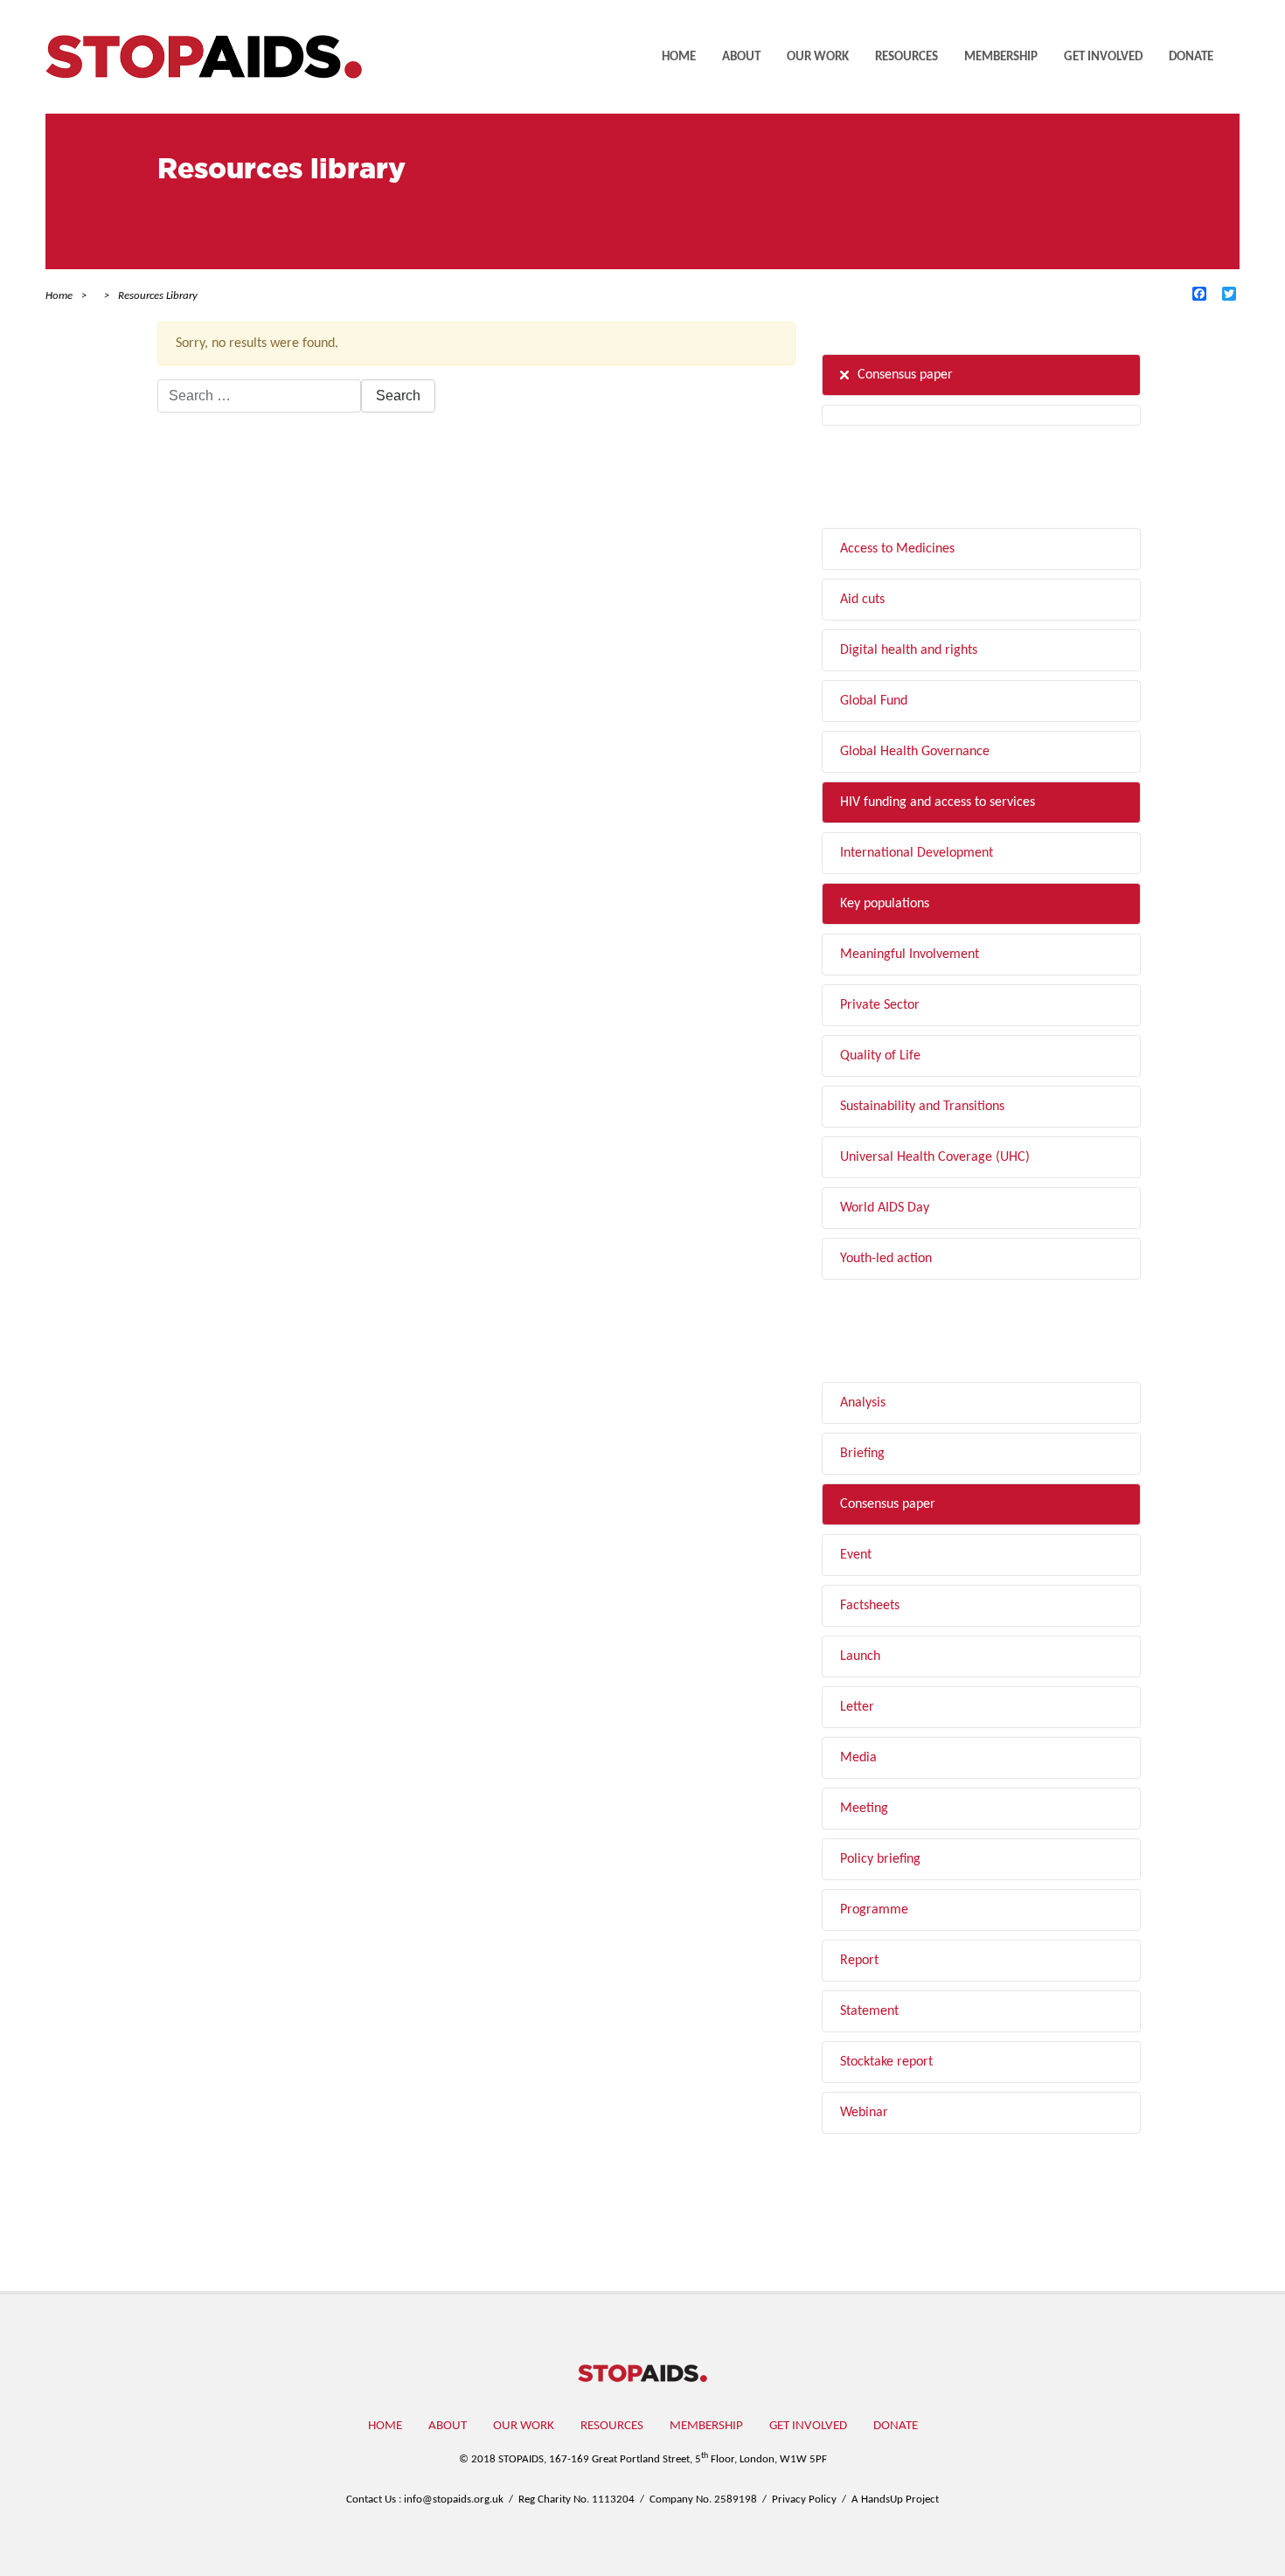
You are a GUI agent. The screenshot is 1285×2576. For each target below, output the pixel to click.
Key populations (885, 904)
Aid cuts (862, 600)
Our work (818, 57)
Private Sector (880, 1005)
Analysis (863, 1403)
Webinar (864, 2113)
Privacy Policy (804, 2500)
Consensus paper (905, 375)
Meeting (864, 1809)
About (741, 57)
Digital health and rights (909, 650)
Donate (1191, 57)
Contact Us (371, 2500)
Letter (857, 1707)
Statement (869, 2011)
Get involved (1103, 57)
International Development (917, 853)
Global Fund (874, 701)
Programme (874, 1910)
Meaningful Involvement (910, 955)
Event (856, 1555)
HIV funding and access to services (938, 802)
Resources (906, 57)
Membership (1001, 57)
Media (858, 1758)
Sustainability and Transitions (922, 1107)
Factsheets (870, 1606)
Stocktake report (886, 2062)
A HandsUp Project (895, 2500)
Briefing (862, 1454)
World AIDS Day (885, 1208)
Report (859, 1961)
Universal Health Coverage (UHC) (935, 1157)
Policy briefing (880, 1859)
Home (679, 57)
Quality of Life (880, 1056)
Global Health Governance (915, 752)
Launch (860, 1656)
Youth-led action (886, 1259)
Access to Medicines (897, 549)
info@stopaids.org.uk (454, 2500)
